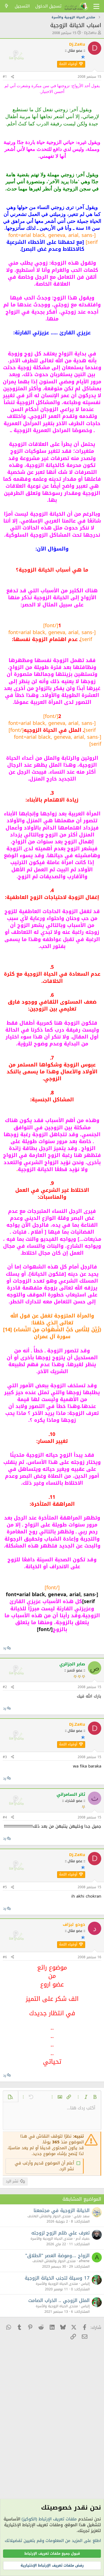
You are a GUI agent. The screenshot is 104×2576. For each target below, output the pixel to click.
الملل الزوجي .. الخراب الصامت (59, 2300)
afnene (84, 2261)
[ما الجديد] (7, 6)
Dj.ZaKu (90, 33)
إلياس (85, 2284)
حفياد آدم (83, 2239)
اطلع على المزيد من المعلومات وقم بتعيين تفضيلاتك (53, 2541)
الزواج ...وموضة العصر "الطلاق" (57, 2255)
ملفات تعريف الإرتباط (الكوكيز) (49, 2519)
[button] (95, 2097)
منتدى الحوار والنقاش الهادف (49, 2216)
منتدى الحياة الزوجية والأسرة (52, 2239)
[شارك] (12, 77)
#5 (5, 1887)
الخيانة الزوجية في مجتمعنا (62, 2210)
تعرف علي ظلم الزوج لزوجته (60, 2233)
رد (5, 1648)
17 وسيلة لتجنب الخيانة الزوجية (57, 2278)
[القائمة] (96, 6)
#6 (5, 1957)
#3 (5, 1757)
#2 (5, 1687)
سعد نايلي (82, 2216)
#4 (5, 1817)
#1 (5, 77)
